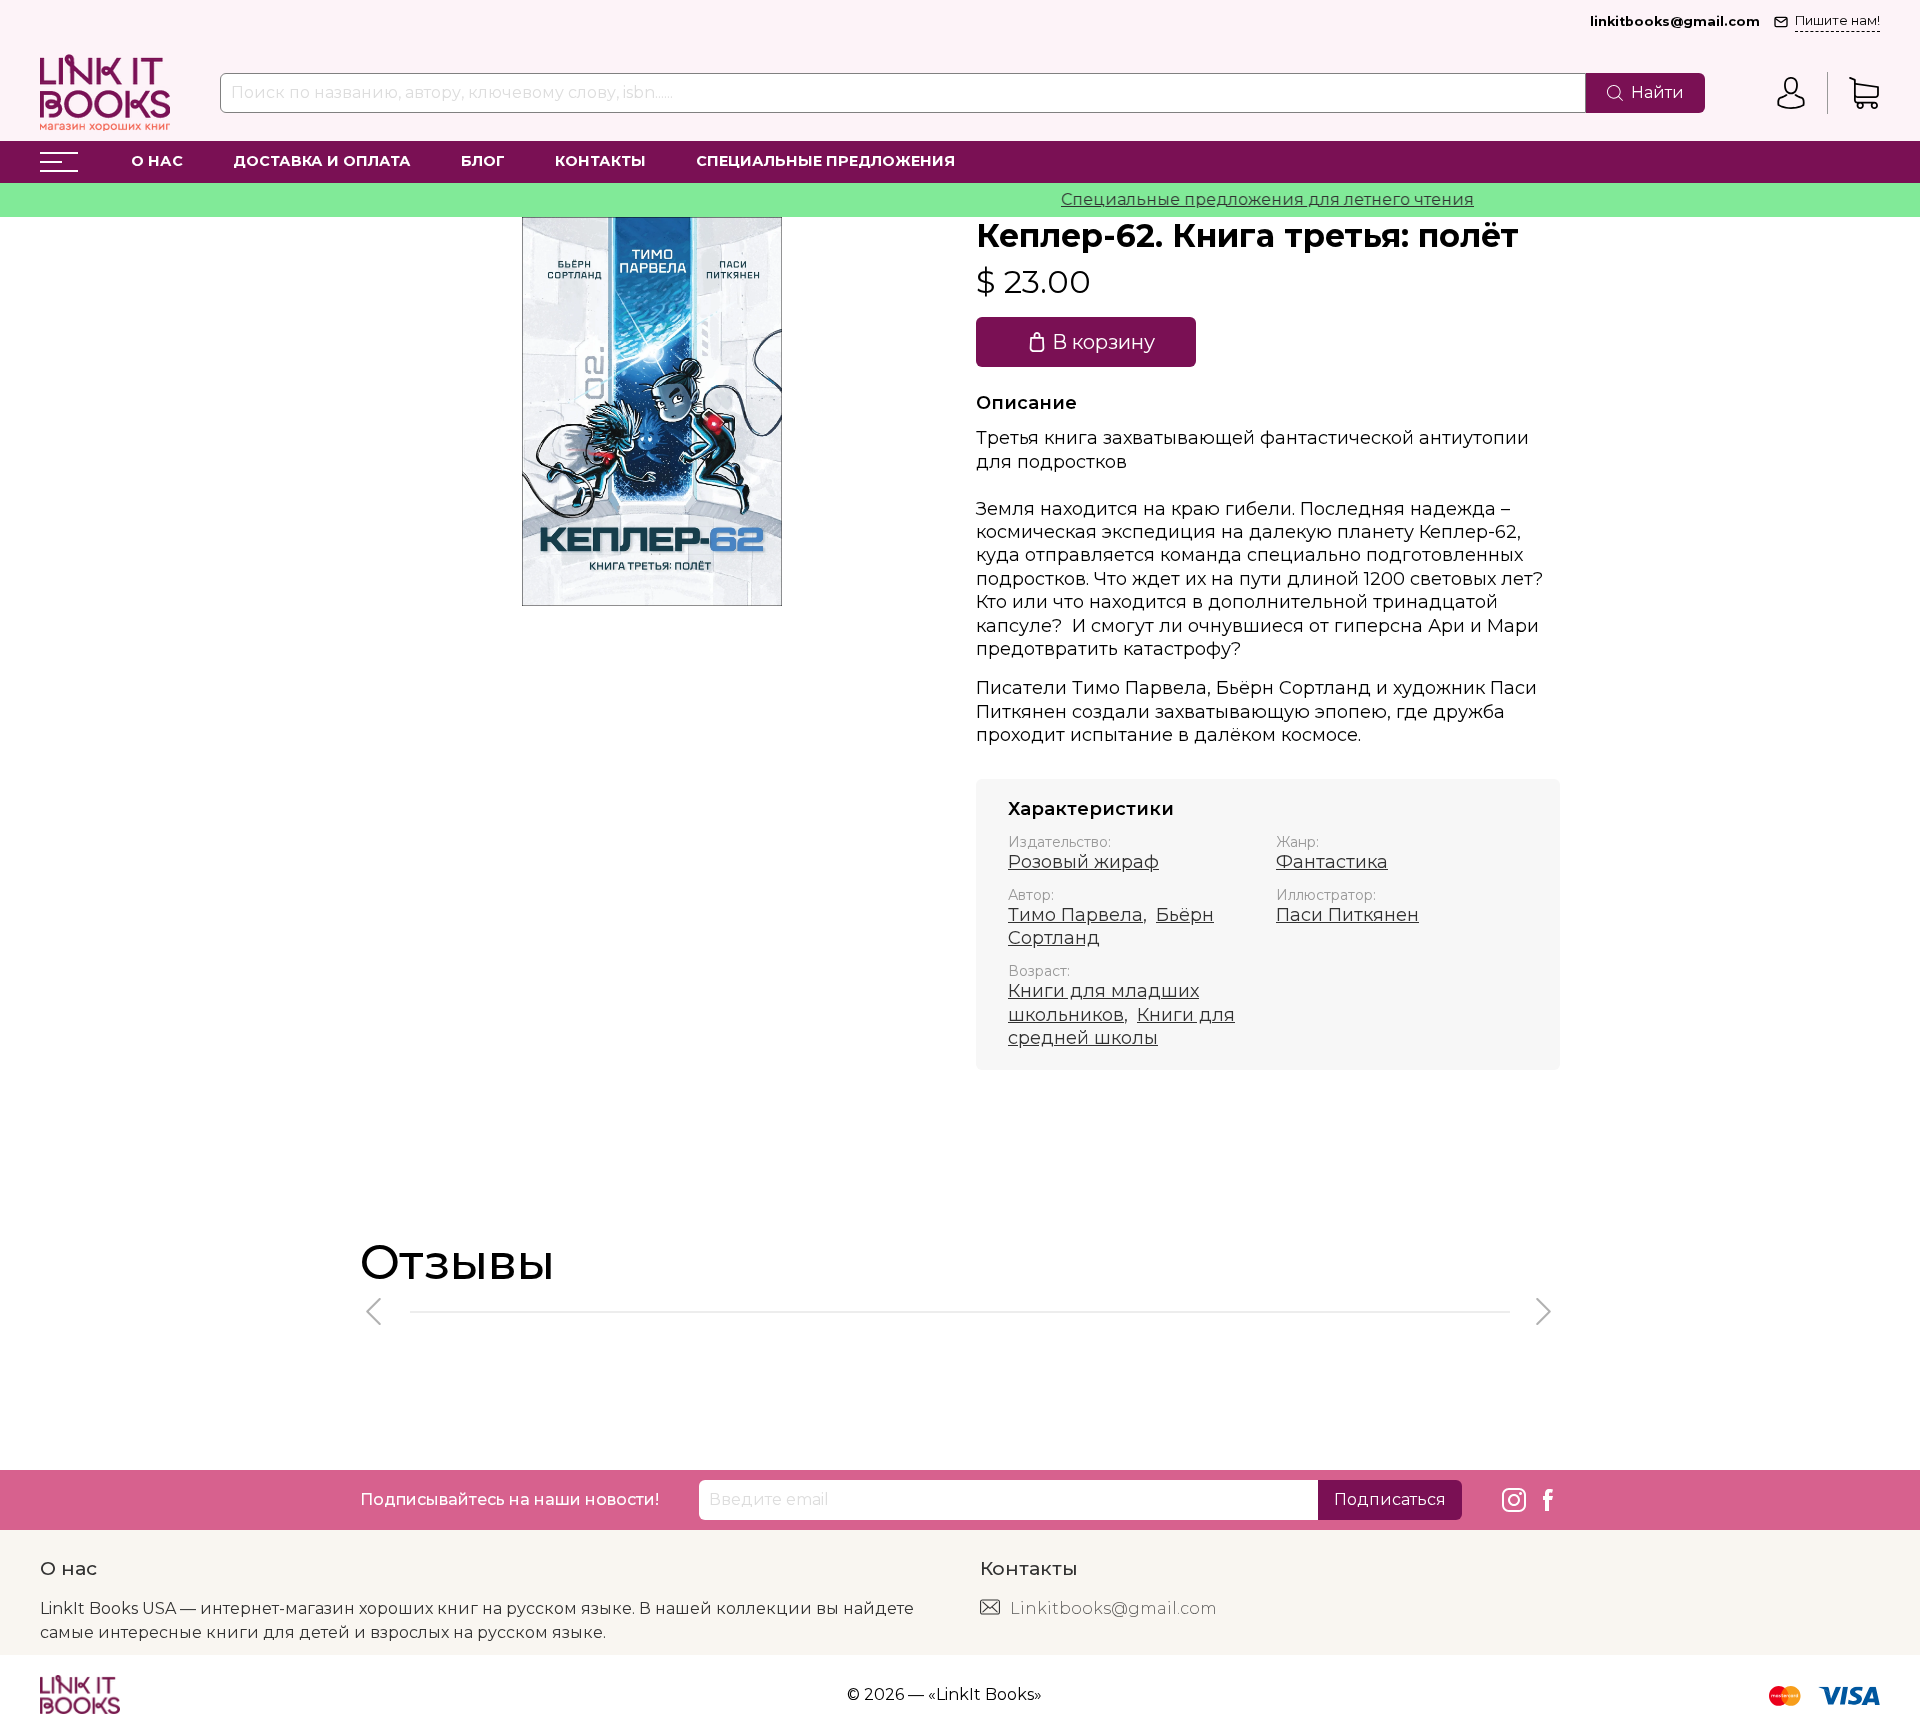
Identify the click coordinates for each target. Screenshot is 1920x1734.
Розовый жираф (1083, 862)
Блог (483, 161)
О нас (157, 161)
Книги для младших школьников (1103, 1002)
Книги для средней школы (1121, 1026)
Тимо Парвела (1075, 915)
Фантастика (1332, 862)
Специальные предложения (825, 161)
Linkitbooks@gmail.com (1113, 1608)
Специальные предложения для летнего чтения (1231, 199)
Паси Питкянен (1347, 915)
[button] (375, 1311)
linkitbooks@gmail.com (1675, 21)
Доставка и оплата (322, 161)
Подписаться (1390, 1499)
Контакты (600, 161)
